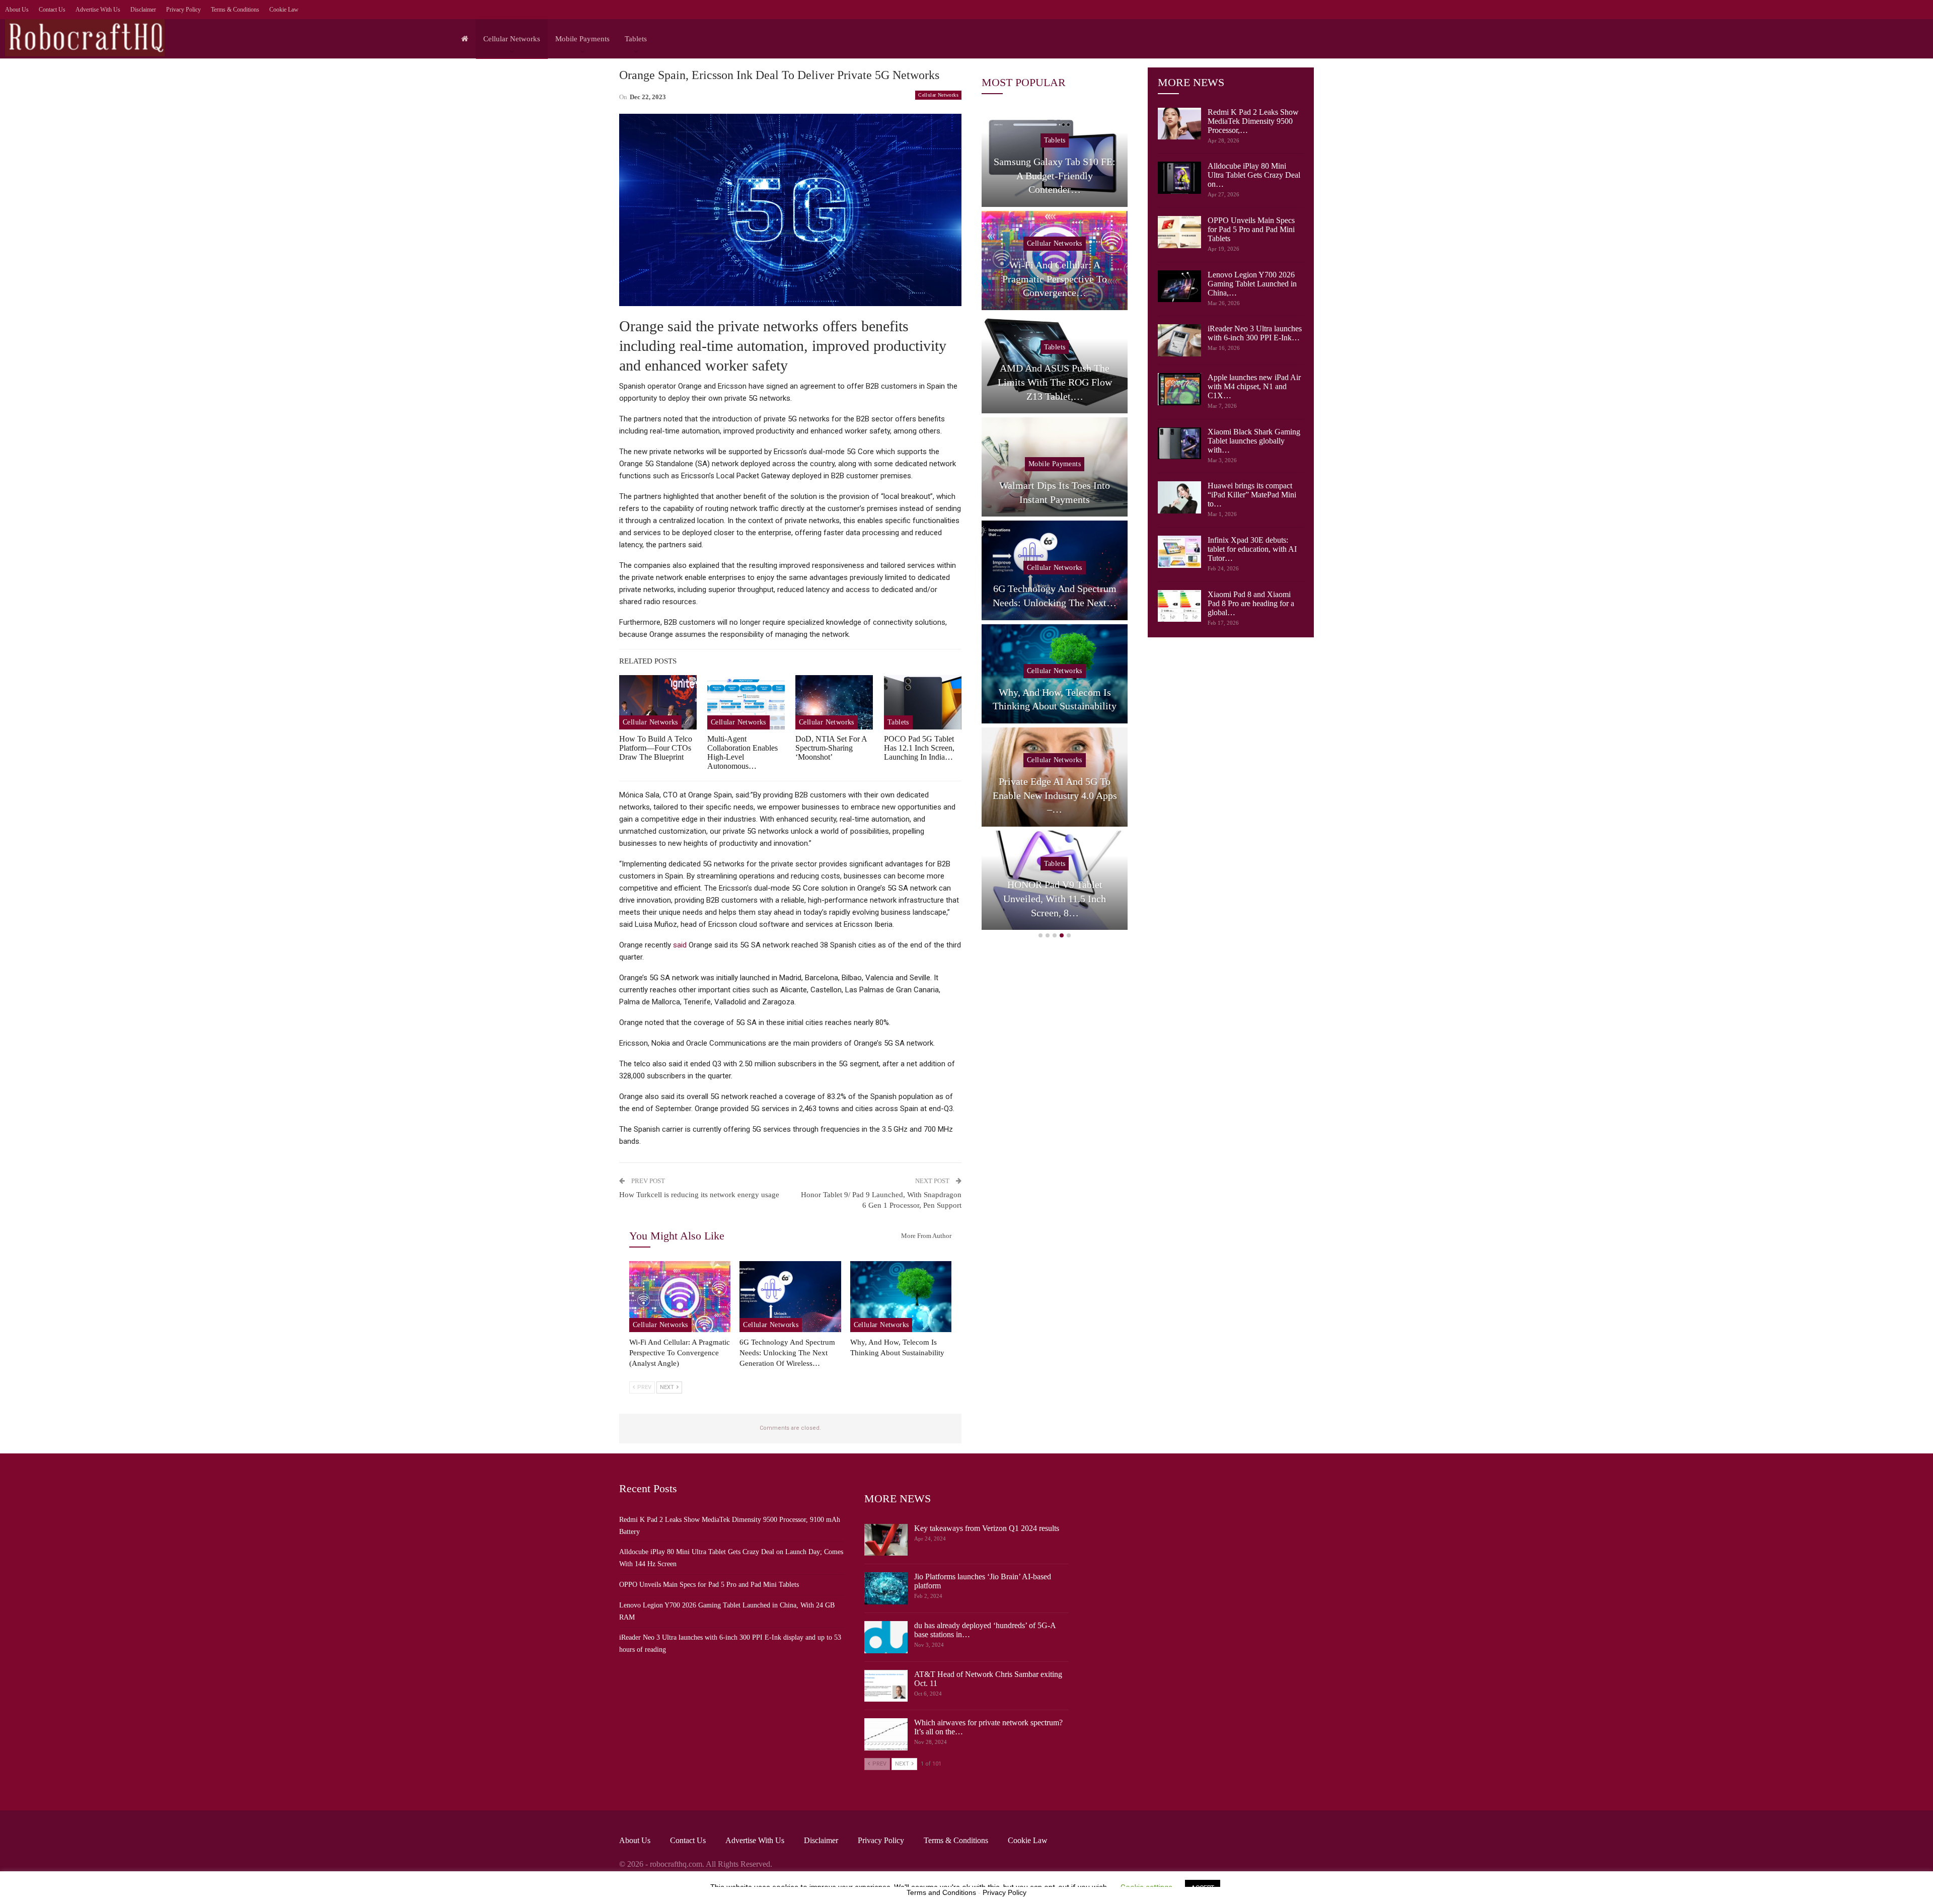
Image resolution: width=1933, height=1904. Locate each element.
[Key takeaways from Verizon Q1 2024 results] (886, 1540)
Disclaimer (143, 10)
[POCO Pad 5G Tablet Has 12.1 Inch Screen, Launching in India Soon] (923, 702)
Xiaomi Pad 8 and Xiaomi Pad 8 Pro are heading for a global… (1251, 603)
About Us (17, 10)
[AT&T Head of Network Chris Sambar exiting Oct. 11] (886, 1686)
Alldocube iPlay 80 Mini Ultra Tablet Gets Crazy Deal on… (1254, 175)
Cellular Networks (512, 39)
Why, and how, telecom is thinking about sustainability (1055, 699)
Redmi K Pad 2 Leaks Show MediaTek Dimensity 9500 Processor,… (1253, 121)
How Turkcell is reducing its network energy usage (699, 1195)
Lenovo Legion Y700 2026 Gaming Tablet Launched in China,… (1252, 284)
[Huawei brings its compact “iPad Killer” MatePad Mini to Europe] (1179, 497)
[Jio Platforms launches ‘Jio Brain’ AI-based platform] (886, 1588)
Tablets (636, 39)
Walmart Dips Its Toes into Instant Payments (1055, 492)
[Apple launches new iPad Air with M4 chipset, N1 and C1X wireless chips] (1179, 389)
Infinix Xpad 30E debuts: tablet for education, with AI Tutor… (1252, 549)
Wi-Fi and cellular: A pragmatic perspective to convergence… (1055, 279)
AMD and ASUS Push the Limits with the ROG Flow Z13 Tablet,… (1055, 382)
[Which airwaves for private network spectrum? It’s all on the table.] (886, 1734)
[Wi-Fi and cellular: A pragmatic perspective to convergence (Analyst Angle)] (680, 1297)
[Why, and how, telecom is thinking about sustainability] (901, 1297)
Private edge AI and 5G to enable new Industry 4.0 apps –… (1055, 795)
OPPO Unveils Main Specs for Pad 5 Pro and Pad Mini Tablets (1251, 229)
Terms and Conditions (941, 1892)
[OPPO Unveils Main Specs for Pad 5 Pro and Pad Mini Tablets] (1179, 232)
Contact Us (52, 10)
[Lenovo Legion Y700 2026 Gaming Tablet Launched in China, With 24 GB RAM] (1179, 286)
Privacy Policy (183, 10)
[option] (1055, 521)
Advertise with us (98, 10)
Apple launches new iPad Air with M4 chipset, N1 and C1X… (1254, 386)
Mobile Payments (582, 39)
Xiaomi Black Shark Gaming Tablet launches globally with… (1254, 441)
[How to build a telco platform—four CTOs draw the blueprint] (658, 702)
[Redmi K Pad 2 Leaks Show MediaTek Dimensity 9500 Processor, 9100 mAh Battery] (1179, 124)
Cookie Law (284, 10)
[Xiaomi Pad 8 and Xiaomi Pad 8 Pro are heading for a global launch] (1179, 606)
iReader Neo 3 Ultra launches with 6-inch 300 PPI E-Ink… (1255, 333)
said (680, 945)
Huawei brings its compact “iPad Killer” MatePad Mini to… (1252, 495)
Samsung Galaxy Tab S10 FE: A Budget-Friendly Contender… (1055, 175)
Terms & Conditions (235, 10)
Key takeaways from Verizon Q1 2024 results (987, 1528)
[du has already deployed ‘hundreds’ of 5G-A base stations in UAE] (886, 1637)
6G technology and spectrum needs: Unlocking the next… (1055, 596)
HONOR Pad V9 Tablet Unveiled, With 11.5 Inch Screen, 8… (1055, 898)
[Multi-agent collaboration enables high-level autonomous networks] (746, 702)
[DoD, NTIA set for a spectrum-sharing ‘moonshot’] (834, 702)
